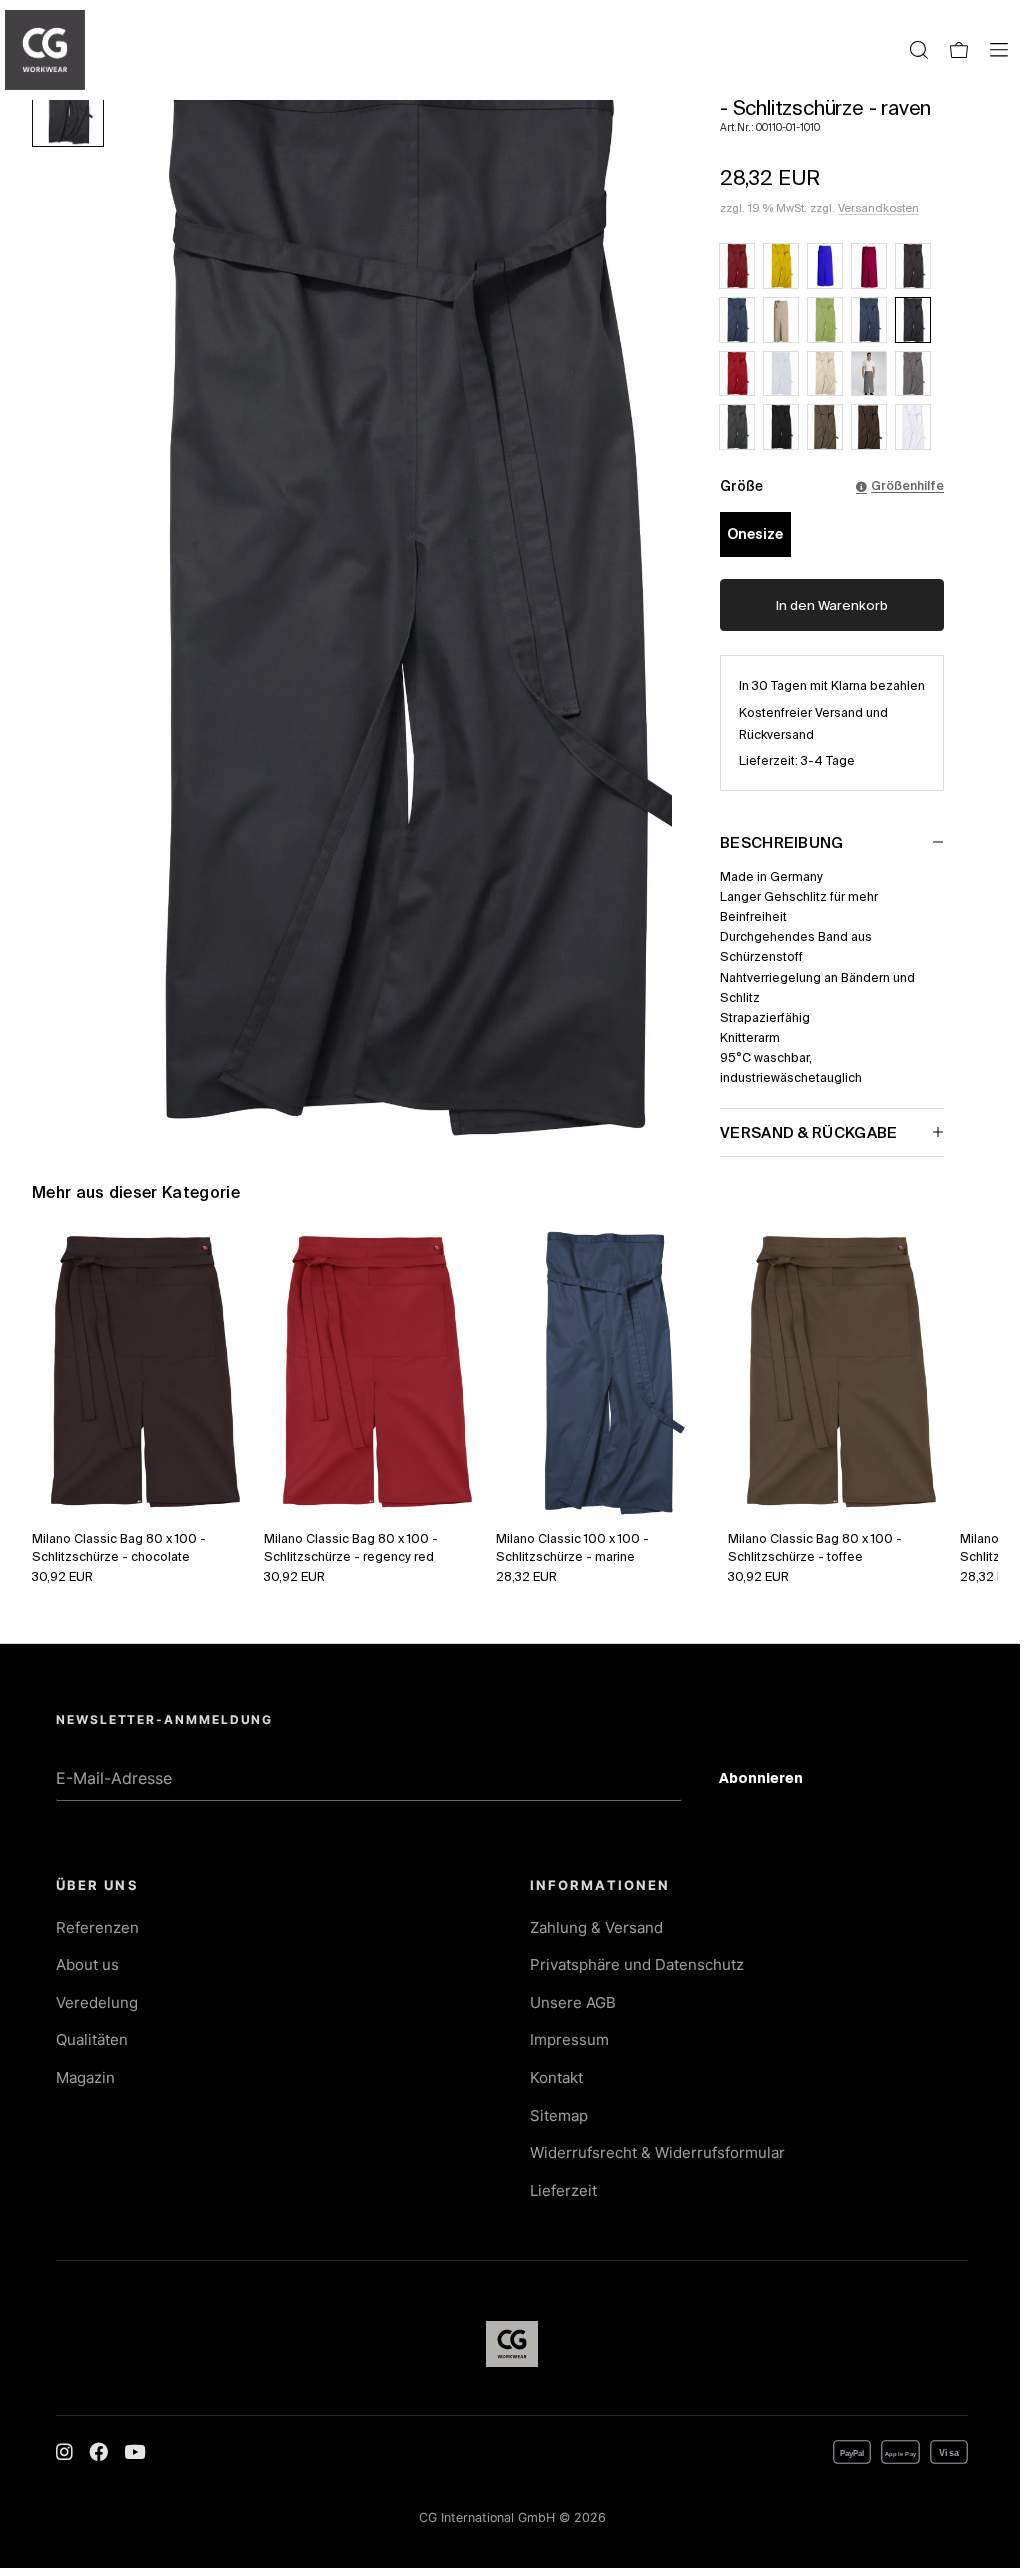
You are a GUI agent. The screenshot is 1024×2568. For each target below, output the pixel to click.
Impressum (569, 2039)
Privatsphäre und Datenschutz (637, 1964)
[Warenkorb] (959, 50)
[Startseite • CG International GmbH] (45, 50)
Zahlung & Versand (596, 1927)
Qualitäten (92, 2039)
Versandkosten (878, 208)
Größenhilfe (907, 485)
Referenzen (97, 1927)
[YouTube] (134, 2452)
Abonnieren (776, 1780)
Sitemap (559, 2115)
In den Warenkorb (832, 604)
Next (960, 1373)
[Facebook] (98, 2452)
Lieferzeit (563, 2190)
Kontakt (556, 2077)
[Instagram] (64, 2452)
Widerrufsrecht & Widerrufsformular (657, 2152)
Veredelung (97, 2002)
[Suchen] (919, 50)
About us (87, 1964)
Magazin (85, 2077)
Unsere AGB (573, 2002)
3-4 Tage (828, 760)
